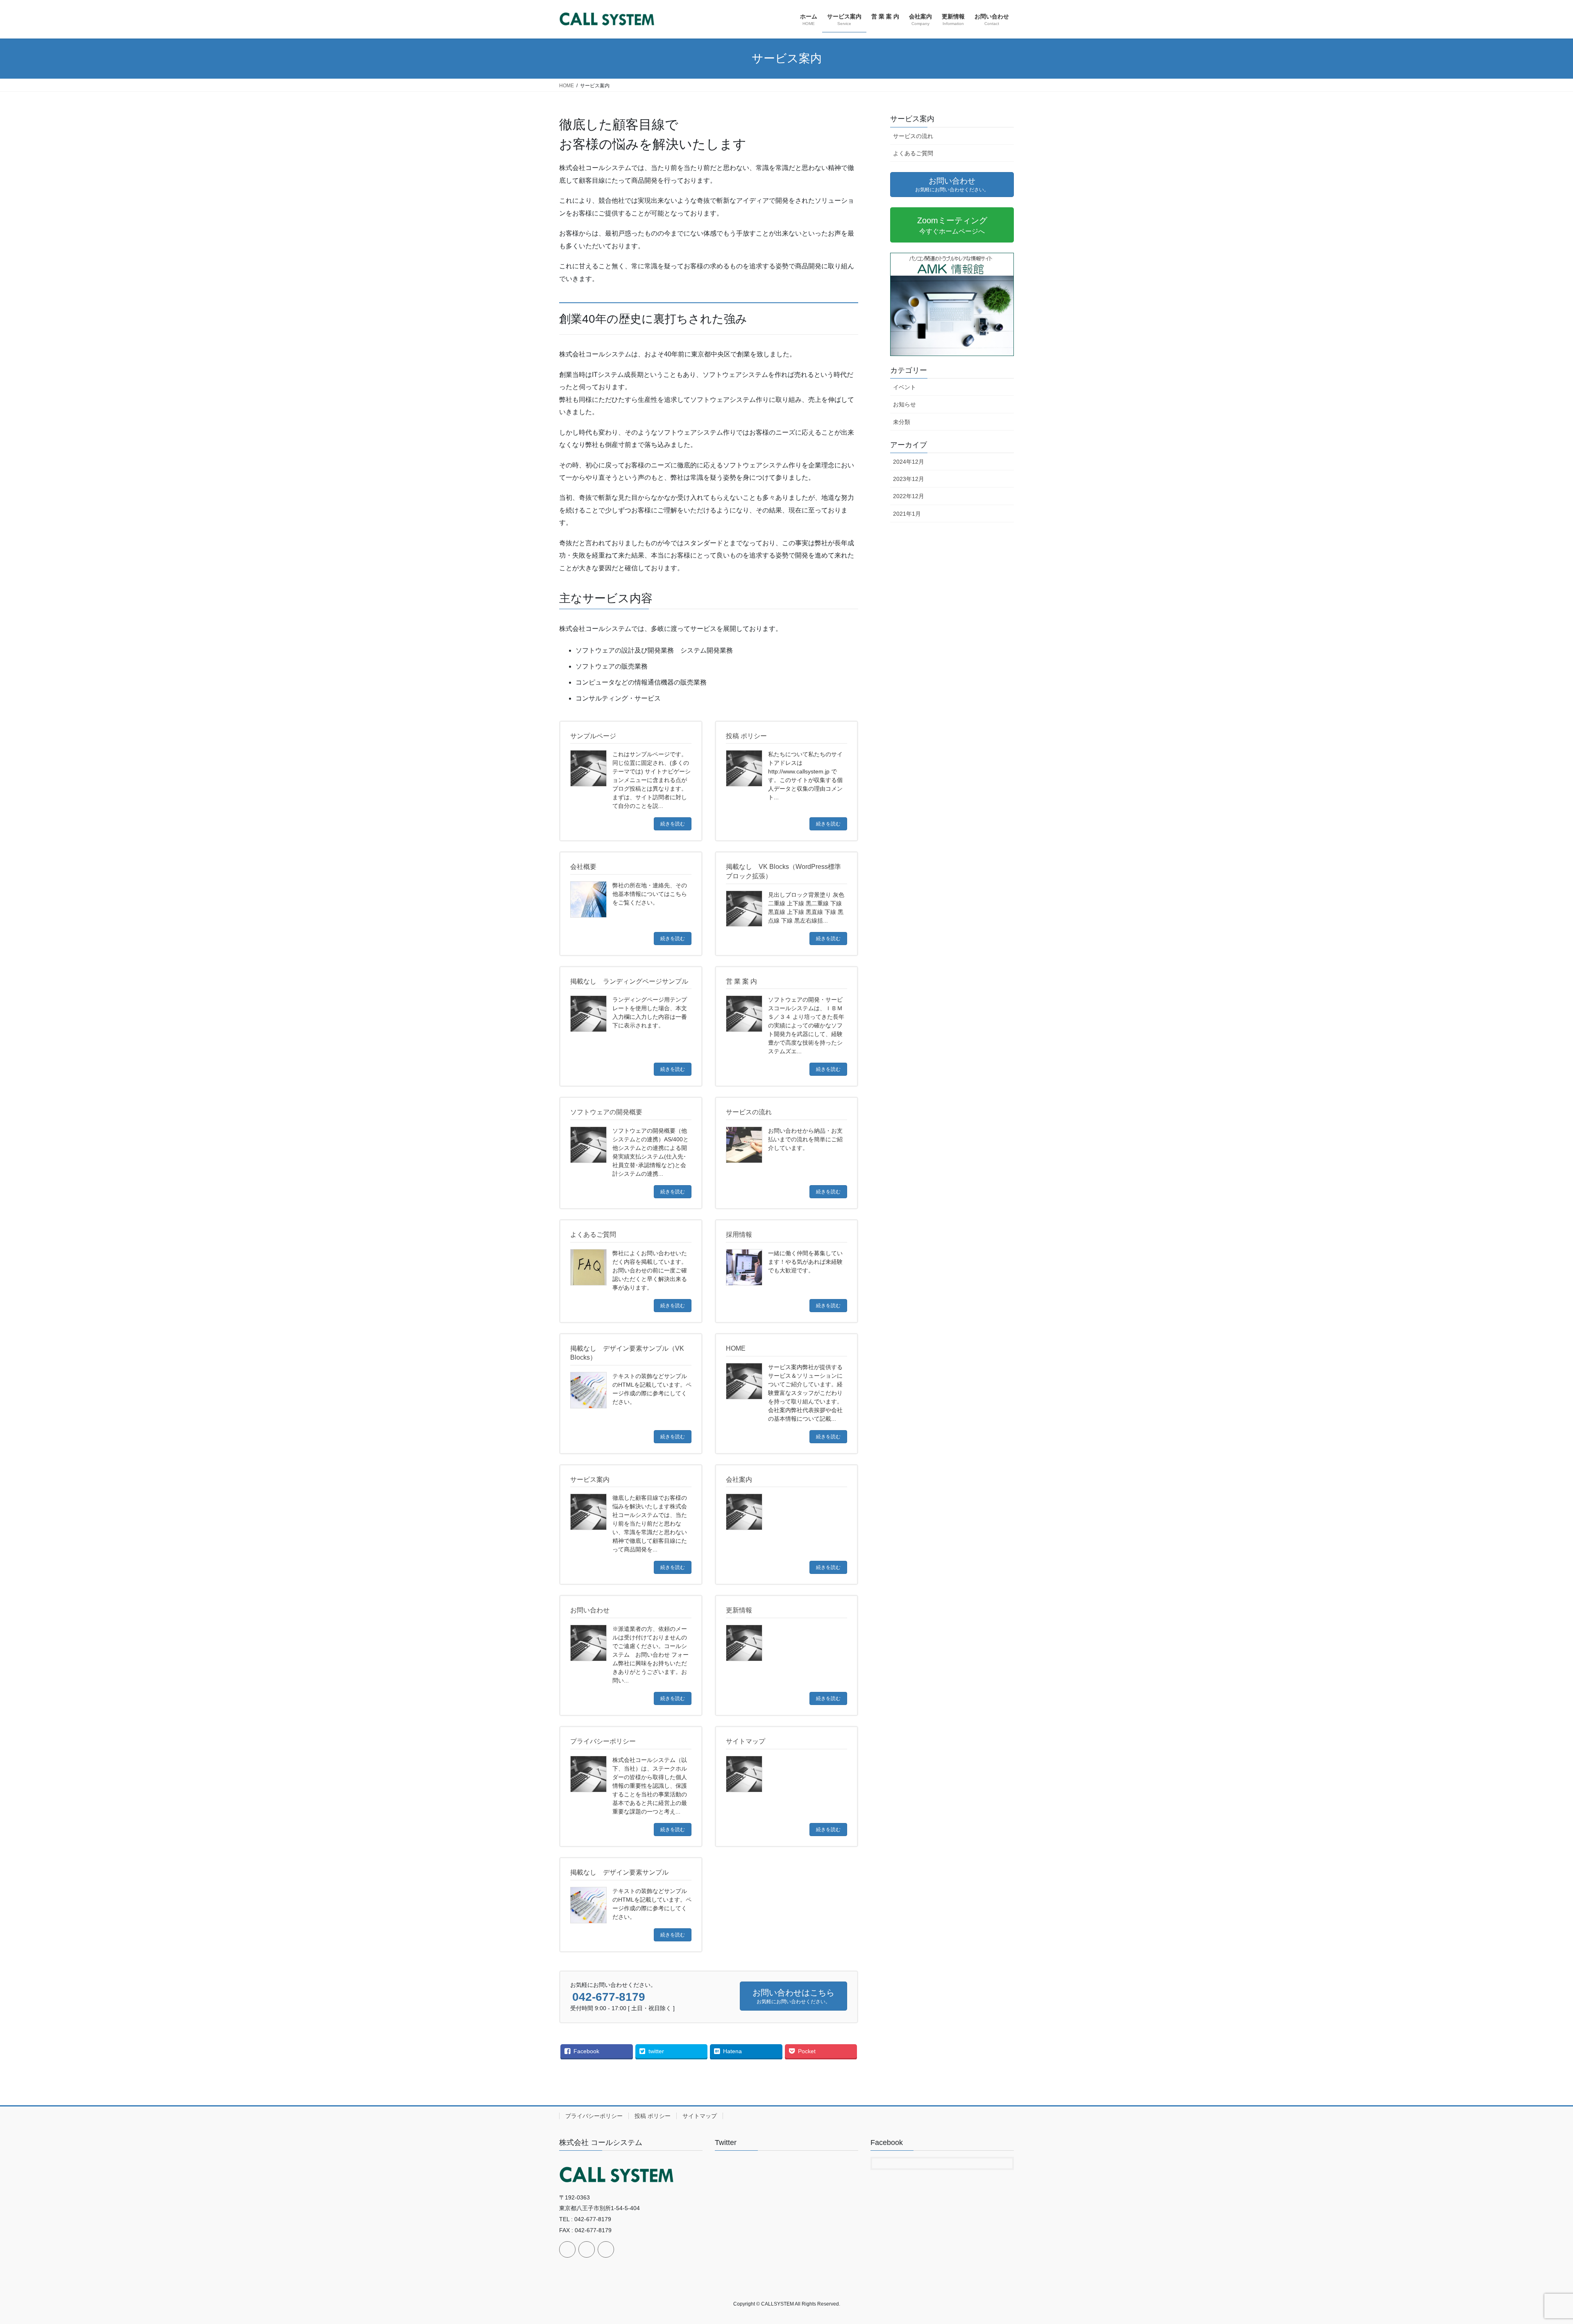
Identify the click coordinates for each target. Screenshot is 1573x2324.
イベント (904, 387)
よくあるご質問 (913, 153)
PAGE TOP (1532, 2247)
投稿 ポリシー (653, 2116)
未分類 (902, 422)
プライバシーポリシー (594, 2116)
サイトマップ (700, 2116)
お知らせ (904, 404)
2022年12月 (909, 496)
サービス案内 (912, 119)
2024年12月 (909, 462)
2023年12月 (909, 479)
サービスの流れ (913, 136)
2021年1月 (907, 514)
